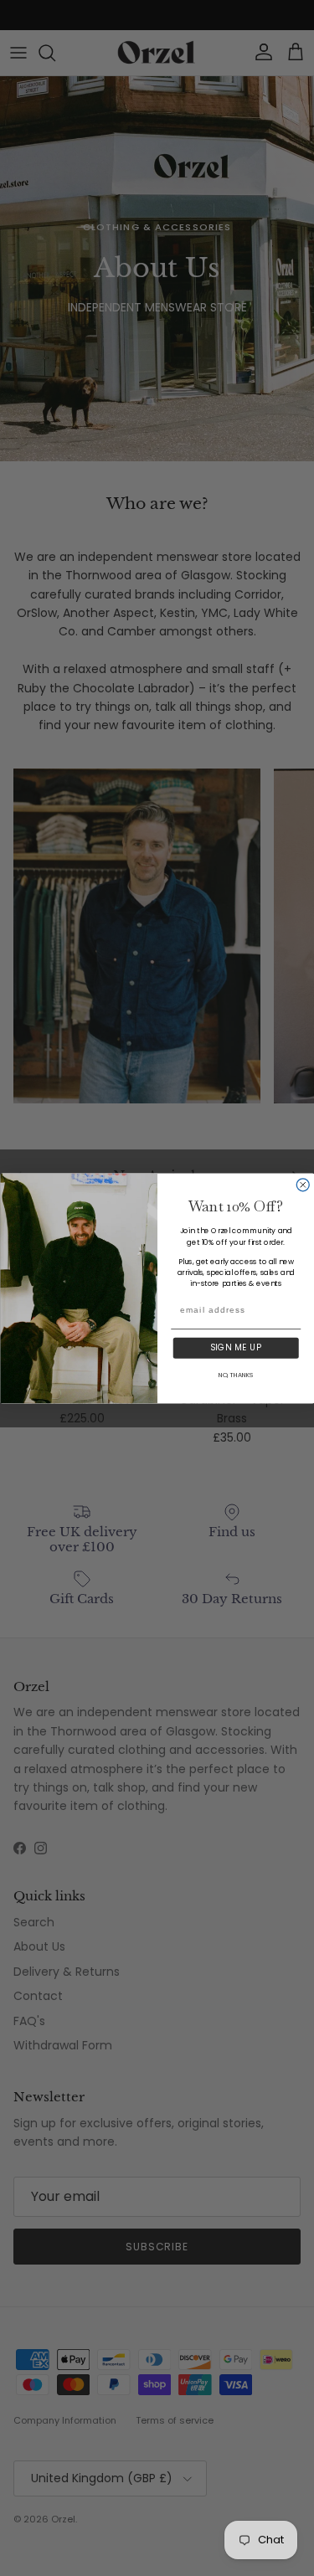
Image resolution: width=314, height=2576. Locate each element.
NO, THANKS (236, 1374)
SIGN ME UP (235, 1347)
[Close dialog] (303, 1184)
